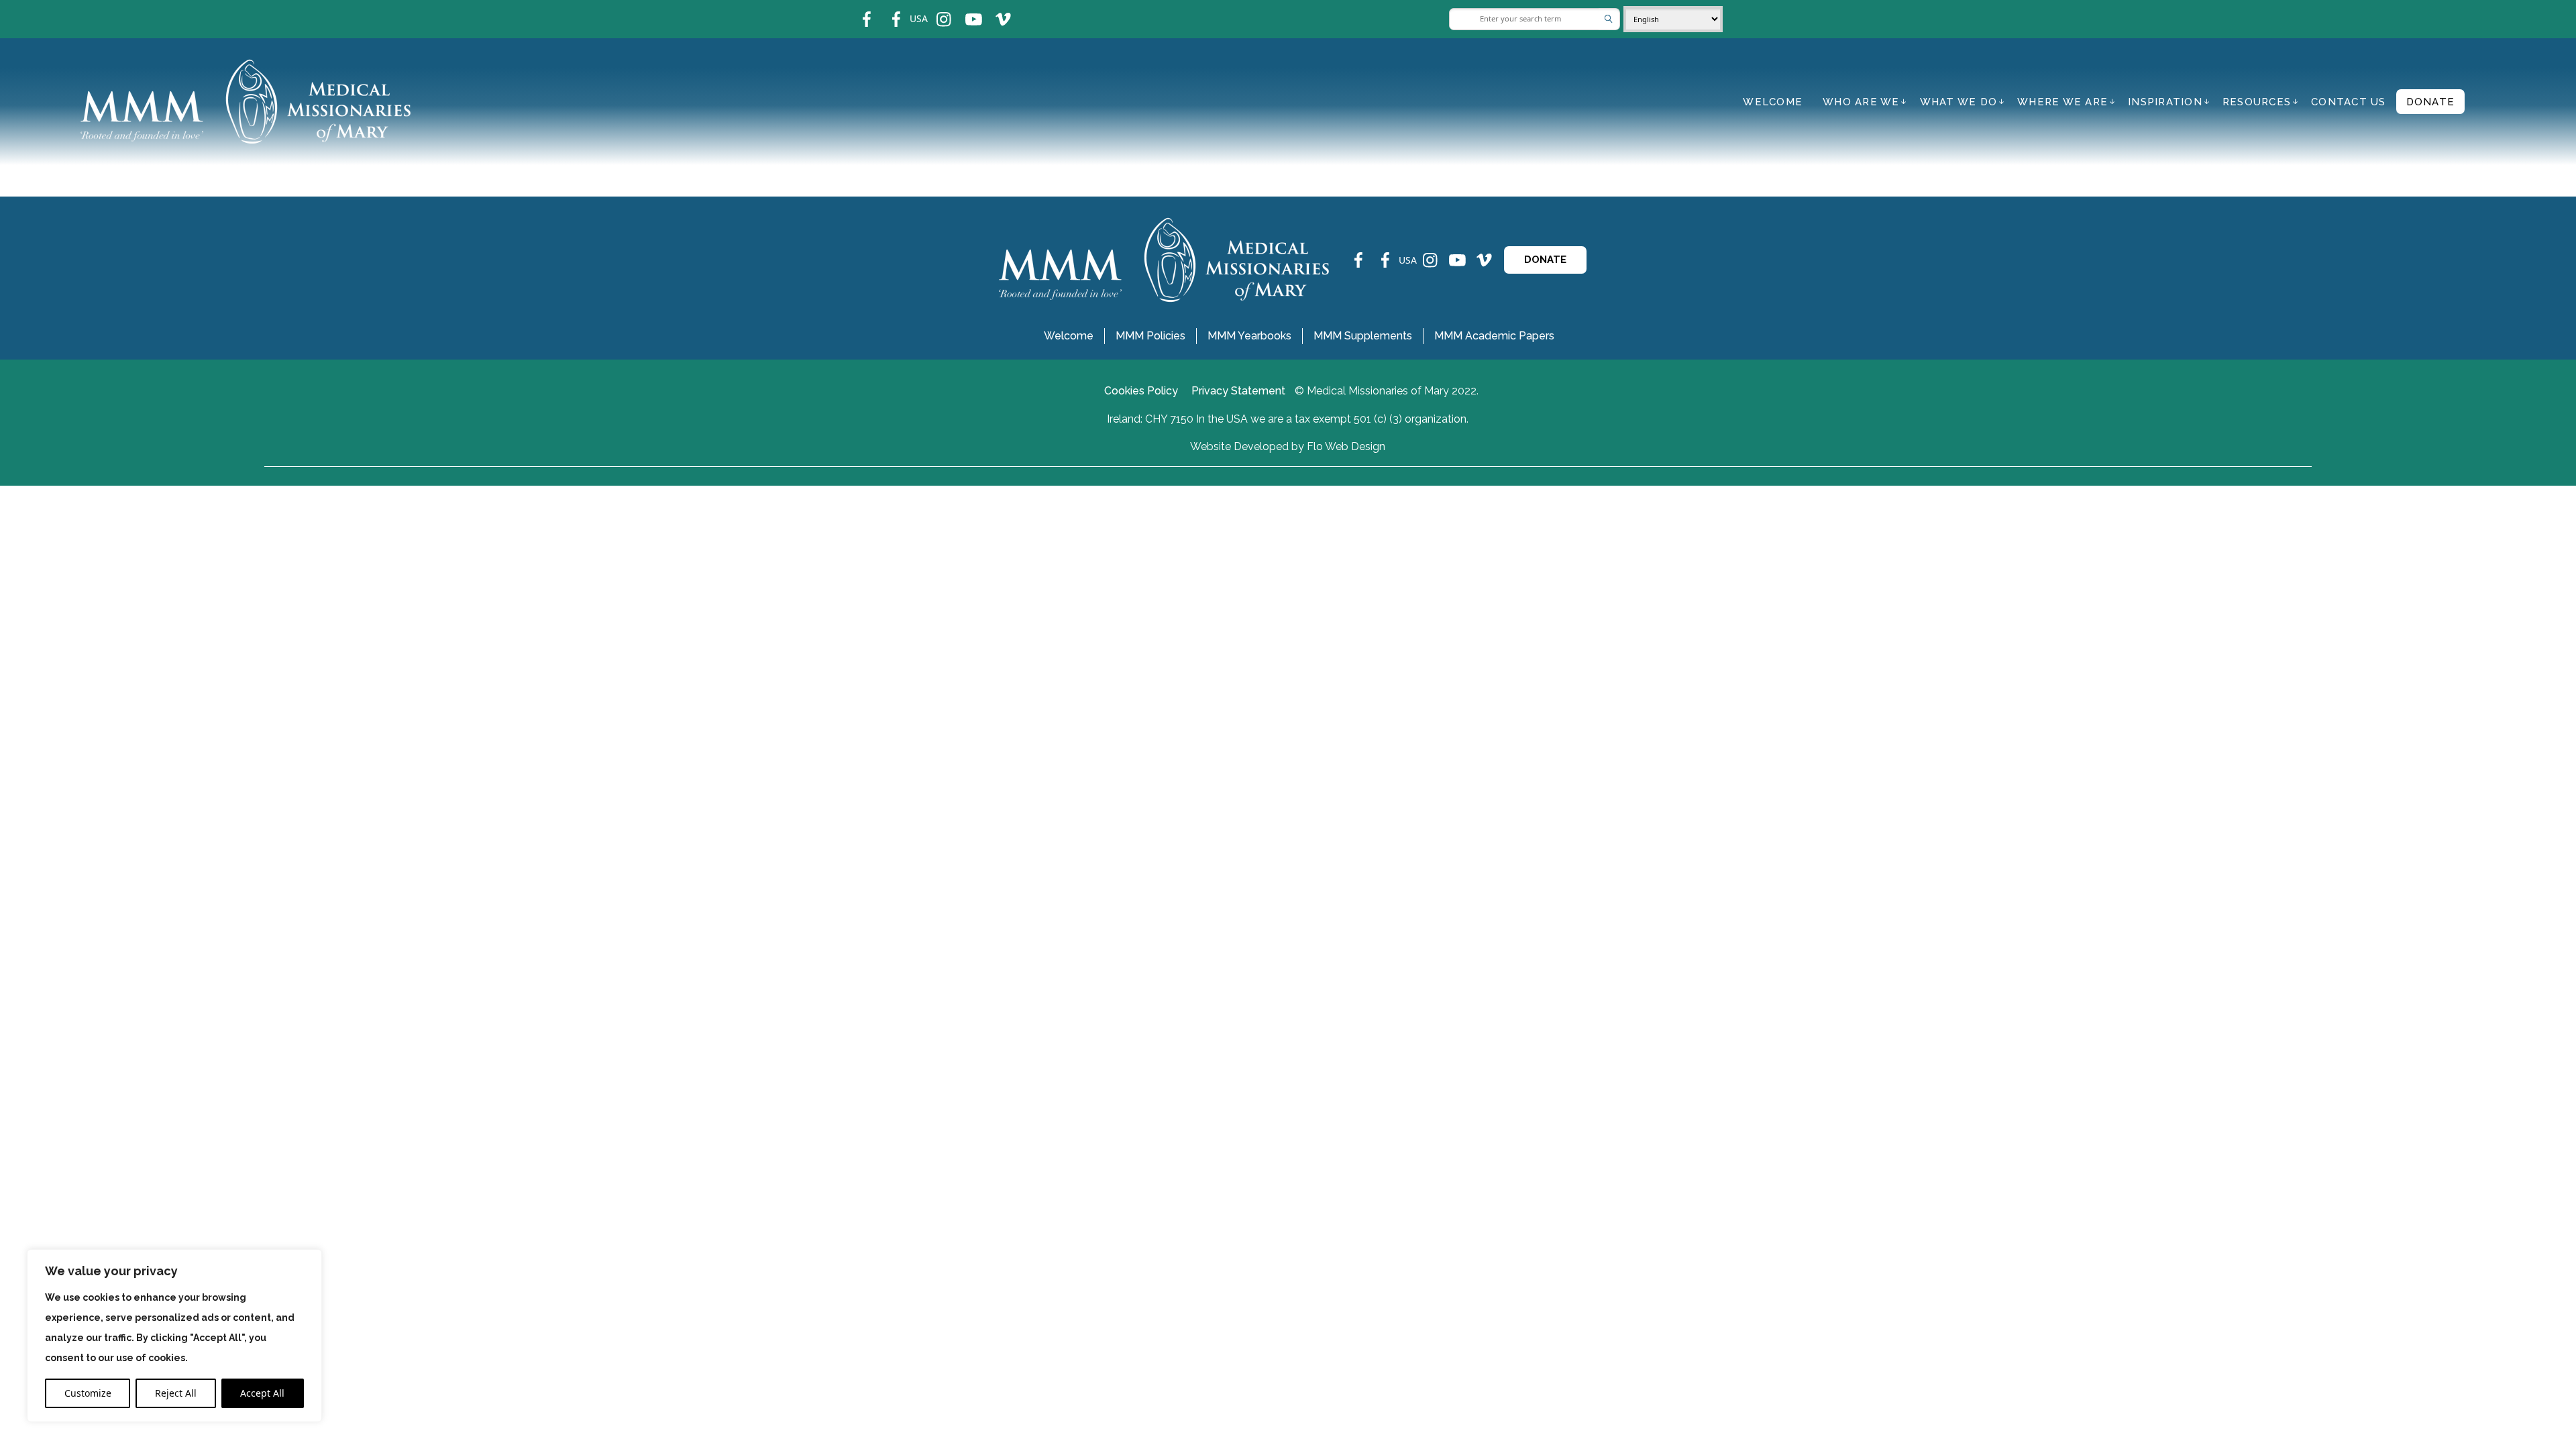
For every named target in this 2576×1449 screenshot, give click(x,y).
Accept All (262, 1393)
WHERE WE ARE (2062, 102)
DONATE (1545, 260)
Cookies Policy (1141, 391)
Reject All (176, 1393)
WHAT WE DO (1959, 102)
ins (935, 10)
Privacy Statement (1238, 391)
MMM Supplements (1363, 336)
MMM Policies (1150, 336)
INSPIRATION (2165, 102)
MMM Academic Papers (1494, 336)
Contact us (2349, 102)
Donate (2431, 102)
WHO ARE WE (1861, 102)
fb (857, 10)
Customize (88, 1393)
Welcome (1773, 102)
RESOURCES (2257, 102)
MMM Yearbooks (1249, 336)
